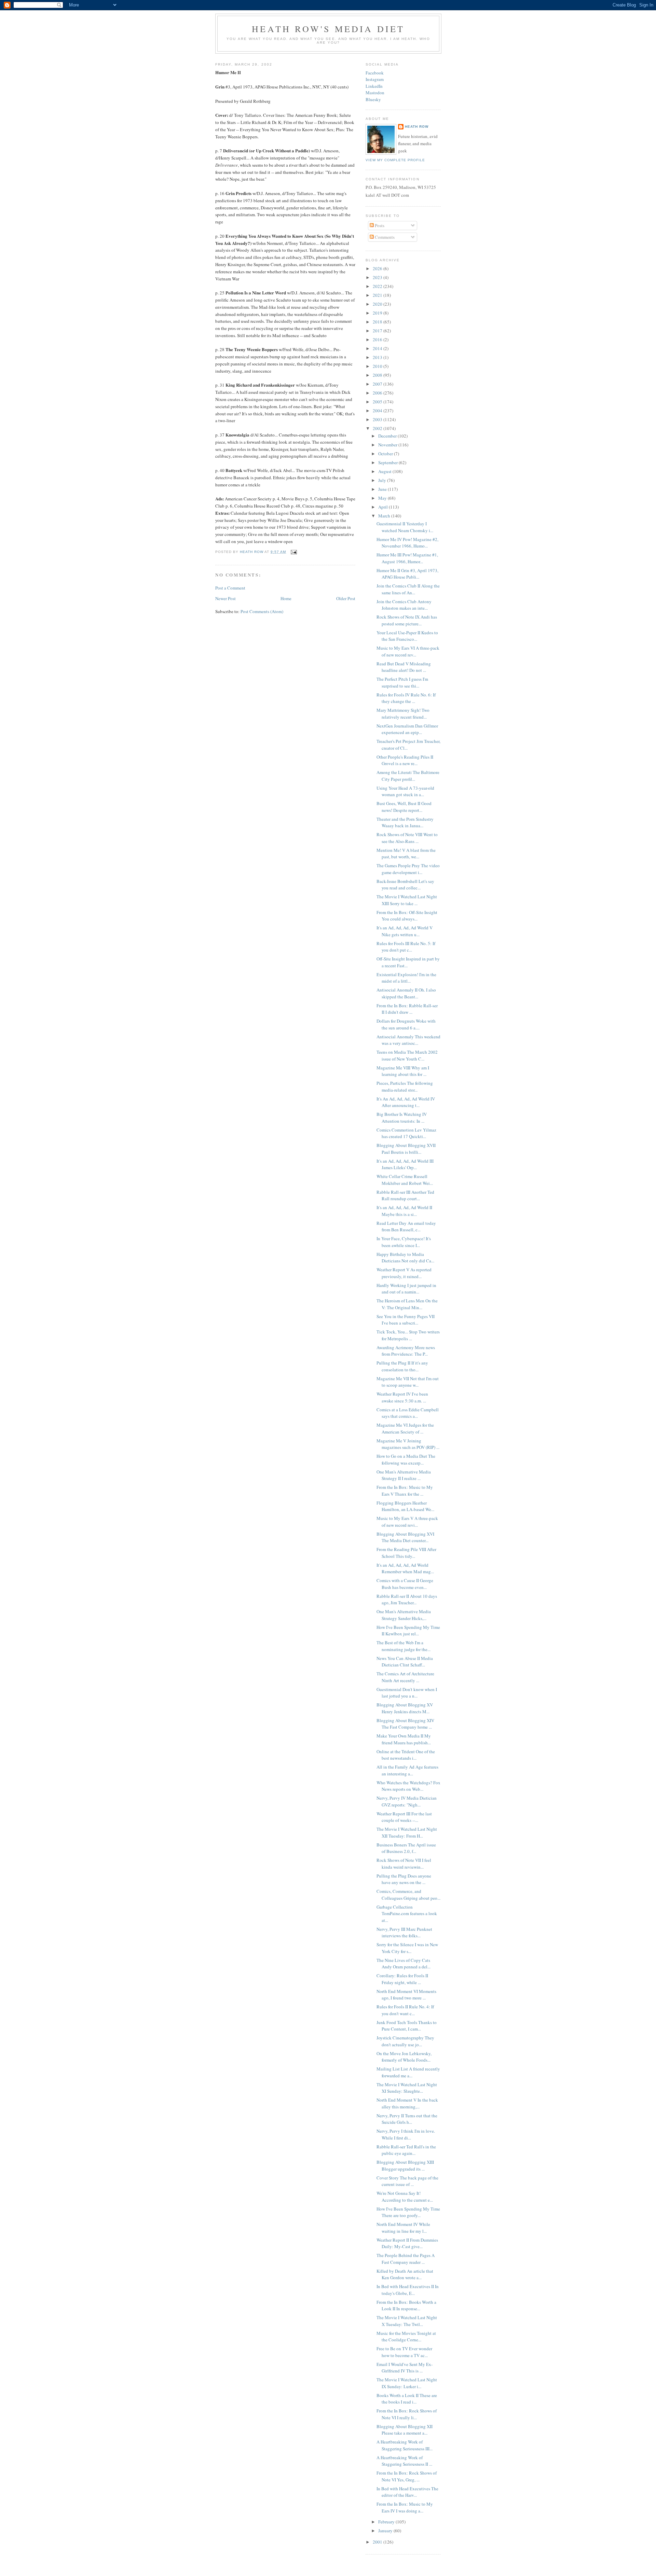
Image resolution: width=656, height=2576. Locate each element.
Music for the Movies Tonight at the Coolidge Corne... (406, 2337)
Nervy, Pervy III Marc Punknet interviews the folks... (404, 1933)
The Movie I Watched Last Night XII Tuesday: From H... (407, 1832)
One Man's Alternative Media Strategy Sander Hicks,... (404, 1615)
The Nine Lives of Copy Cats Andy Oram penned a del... (404, 1964)
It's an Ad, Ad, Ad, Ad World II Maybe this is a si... (404, 1211)
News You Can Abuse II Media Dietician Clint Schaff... (405, 1662)
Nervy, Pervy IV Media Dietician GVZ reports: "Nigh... (407, 1801)
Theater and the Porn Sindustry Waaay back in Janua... (405, 822)
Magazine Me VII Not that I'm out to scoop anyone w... (408, 1382)
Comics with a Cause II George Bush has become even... (405, 1584)
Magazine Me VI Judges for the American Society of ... (405, 1428)
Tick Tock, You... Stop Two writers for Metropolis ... (408, 1335)
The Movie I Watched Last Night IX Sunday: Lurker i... (407, 2383)
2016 (378, 340)
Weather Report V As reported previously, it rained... (404, 1273)
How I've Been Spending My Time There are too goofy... (408, 2212)
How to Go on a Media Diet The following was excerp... (406, 1459)
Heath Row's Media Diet (328, 29)
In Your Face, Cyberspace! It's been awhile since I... (404, 1242)
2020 (378, 304)
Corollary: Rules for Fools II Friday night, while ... (402, 1979)
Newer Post (225, 598)
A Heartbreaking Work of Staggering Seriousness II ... (404, 2461)
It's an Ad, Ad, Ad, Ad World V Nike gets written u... (405, 931)
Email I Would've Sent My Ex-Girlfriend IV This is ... (405, 2368)
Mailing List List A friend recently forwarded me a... (408, 2072)
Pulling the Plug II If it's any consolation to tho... (402, 1366)
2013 (378, 357)
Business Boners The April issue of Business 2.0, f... (406, 1848)
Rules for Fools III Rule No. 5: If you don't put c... (406, 947)
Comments (384, 237)
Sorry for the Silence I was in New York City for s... (407, 1948)
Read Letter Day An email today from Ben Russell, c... (406, 1227)
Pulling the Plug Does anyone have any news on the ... (404, 1879)
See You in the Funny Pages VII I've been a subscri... (406, 1320)
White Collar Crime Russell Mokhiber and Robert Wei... (405, 1180)
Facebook (375, 73)
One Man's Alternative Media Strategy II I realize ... (404, 1475)
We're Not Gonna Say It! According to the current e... (405, 2197)
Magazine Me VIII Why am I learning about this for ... (403, 1071)
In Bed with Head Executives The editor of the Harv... (407, 2492)
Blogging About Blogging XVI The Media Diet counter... (405, 1537)
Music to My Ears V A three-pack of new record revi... (407, 1522)
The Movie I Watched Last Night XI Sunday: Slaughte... (407, 2088)
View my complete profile (395, 160)
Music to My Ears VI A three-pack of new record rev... (408, 651)
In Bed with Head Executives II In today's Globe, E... (408, 2290)
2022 (378, 286)
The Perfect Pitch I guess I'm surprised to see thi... (402, 682)
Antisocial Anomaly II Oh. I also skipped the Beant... (406, 993)
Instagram (375, 79)
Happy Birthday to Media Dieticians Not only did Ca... (405, 1258)
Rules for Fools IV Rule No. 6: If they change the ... (406, 698)
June (383, 489)
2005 (378, 402)
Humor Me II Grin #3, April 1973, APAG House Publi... (407, 574)
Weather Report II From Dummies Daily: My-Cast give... (407, 2243)
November (388, 445)
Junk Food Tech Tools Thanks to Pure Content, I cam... (407, 2026)
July (383, 480)
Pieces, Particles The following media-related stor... (405, 1086)
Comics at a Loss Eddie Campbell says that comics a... (408, 1413)
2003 (378, 419)
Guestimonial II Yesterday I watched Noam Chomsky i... (405, 527)
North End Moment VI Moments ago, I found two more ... (406, 1995)
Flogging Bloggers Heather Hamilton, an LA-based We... (405, 1506)
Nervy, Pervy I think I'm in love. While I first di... (406, 2134)
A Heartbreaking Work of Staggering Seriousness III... (405, 2445)
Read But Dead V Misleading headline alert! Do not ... (404, 667)
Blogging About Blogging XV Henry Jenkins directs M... (405, 1708)
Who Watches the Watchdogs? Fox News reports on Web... (408, 1786)
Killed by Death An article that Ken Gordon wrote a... (405, 2274)
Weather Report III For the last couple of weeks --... (404, 1817)
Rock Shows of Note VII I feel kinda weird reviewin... (404, 1864)
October (386, 454)
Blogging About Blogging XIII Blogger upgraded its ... (405, 2165)
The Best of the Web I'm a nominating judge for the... (404, 1646)
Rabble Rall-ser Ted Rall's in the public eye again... (406, 2150)
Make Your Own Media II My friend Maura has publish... (404, 1739)
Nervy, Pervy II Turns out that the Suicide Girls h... (407, 2119)
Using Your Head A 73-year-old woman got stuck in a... (405, 791)
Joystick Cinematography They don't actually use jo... (405, 2041)
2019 (378, 313)
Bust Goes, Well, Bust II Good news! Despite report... (404, 807)
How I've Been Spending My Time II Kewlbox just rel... (408, 1631)
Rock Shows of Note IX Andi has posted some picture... (407, 620)
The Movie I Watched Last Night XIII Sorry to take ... (407, 900)
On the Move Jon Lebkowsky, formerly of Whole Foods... (404, 2057)
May (383, 498)
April (384, 507)
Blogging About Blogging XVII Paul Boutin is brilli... (406, 1149)
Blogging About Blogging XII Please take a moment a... (405, 2430)
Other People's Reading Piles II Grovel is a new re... (405, 760)
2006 (378, 393)
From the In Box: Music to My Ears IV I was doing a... (405, 2507)
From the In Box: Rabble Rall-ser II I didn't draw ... (407, 1009)
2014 (378, 348)
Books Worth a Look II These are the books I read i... (407, 2399)
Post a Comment (230, 588)
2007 (378, 384)
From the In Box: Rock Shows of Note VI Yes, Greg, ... (407, 2476)
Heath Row (417, 127)
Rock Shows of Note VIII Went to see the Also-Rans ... (407, 838)
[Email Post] (293, 552)
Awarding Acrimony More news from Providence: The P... (406, 1351)
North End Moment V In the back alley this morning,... (407, 2103)
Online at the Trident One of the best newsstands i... (406, 1755)
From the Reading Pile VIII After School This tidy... (406, 1553)
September (388, 462)
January (386, 2531)
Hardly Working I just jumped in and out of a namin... (406, 1289)
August (385, 471)
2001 (378, 2542)
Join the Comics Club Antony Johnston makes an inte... (404, 605)
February (387, 2522)
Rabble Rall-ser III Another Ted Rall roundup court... (405, 1195)
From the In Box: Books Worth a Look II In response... (406, 2305)
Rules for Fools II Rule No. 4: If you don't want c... (405, 2010)
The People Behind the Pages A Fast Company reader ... (406, 2259)
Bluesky (373, 99)
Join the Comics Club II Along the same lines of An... (408, 589)
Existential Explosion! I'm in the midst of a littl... (406, 978)
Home (286, 598)
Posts (379, 225)
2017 (378, 331)
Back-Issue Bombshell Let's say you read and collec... (405, 885)
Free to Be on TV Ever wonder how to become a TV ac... (404, 2352)
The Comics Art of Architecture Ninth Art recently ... (405, 1677)
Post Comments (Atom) (262, 611)
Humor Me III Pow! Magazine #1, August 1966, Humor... (407, 558)
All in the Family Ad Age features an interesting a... (407, 1770)
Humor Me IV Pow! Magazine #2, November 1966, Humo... (407, 543)
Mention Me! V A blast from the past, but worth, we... (406, 854)
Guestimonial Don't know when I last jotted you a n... (407, 1693)
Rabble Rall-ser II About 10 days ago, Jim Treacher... (407, 1599)
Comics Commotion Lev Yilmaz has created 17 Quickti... (406, 1133)
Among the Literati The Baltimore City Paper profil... (408, 776)
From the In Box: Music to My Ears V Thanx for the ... (405, 1491)
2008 (378, 375)
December (388, 436)
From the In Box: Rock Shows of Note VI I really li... (407, 2414)
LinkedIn (374, 86)
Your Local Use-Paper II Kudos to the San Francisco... (407, 636)
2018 (378, 322)
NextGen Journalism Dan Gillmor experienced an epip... (407, 729)
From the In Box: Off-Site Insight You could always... (407, 916)
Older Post (346, 598)
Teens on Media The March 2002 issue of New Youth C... (407, 1055)
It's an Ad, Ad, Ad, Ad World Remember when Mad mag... (405, 1568)
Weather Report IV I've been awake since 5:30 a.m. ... (402, 1397)
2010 (378, 366)
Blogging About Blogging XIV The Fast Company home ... (405, 1724)
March (385, 516)
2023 (378, 277)
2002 (378, 428)
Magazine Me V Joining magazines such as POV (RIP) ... (408, 1444)
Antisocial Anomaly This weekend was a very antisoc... (408, 1040)
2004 (378, 411)
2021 (378, 295)
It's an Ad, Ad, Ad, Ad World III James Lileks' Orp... (405, 1164)
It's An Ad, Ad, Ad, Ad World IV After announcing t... (406, 1102)
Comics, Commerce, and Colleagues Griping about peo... (408, 1895)
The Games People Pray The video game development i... (408, 869)
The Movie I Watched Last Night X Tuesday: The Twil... (407, 2321)
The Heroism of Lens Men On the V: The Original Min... (407, 1304)
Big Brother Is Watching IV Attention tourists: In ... (402, 1118)
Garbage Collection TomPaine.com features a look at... (407, 1914)
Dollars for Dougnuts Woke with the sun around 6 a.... (406, 1024)
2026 (378, 268)
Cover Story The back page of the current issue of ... (407, 2181)
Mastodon (375, 93)
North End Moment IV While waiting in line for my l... (403, 2228)
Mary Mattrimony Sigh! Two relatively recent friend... (403, 714)
